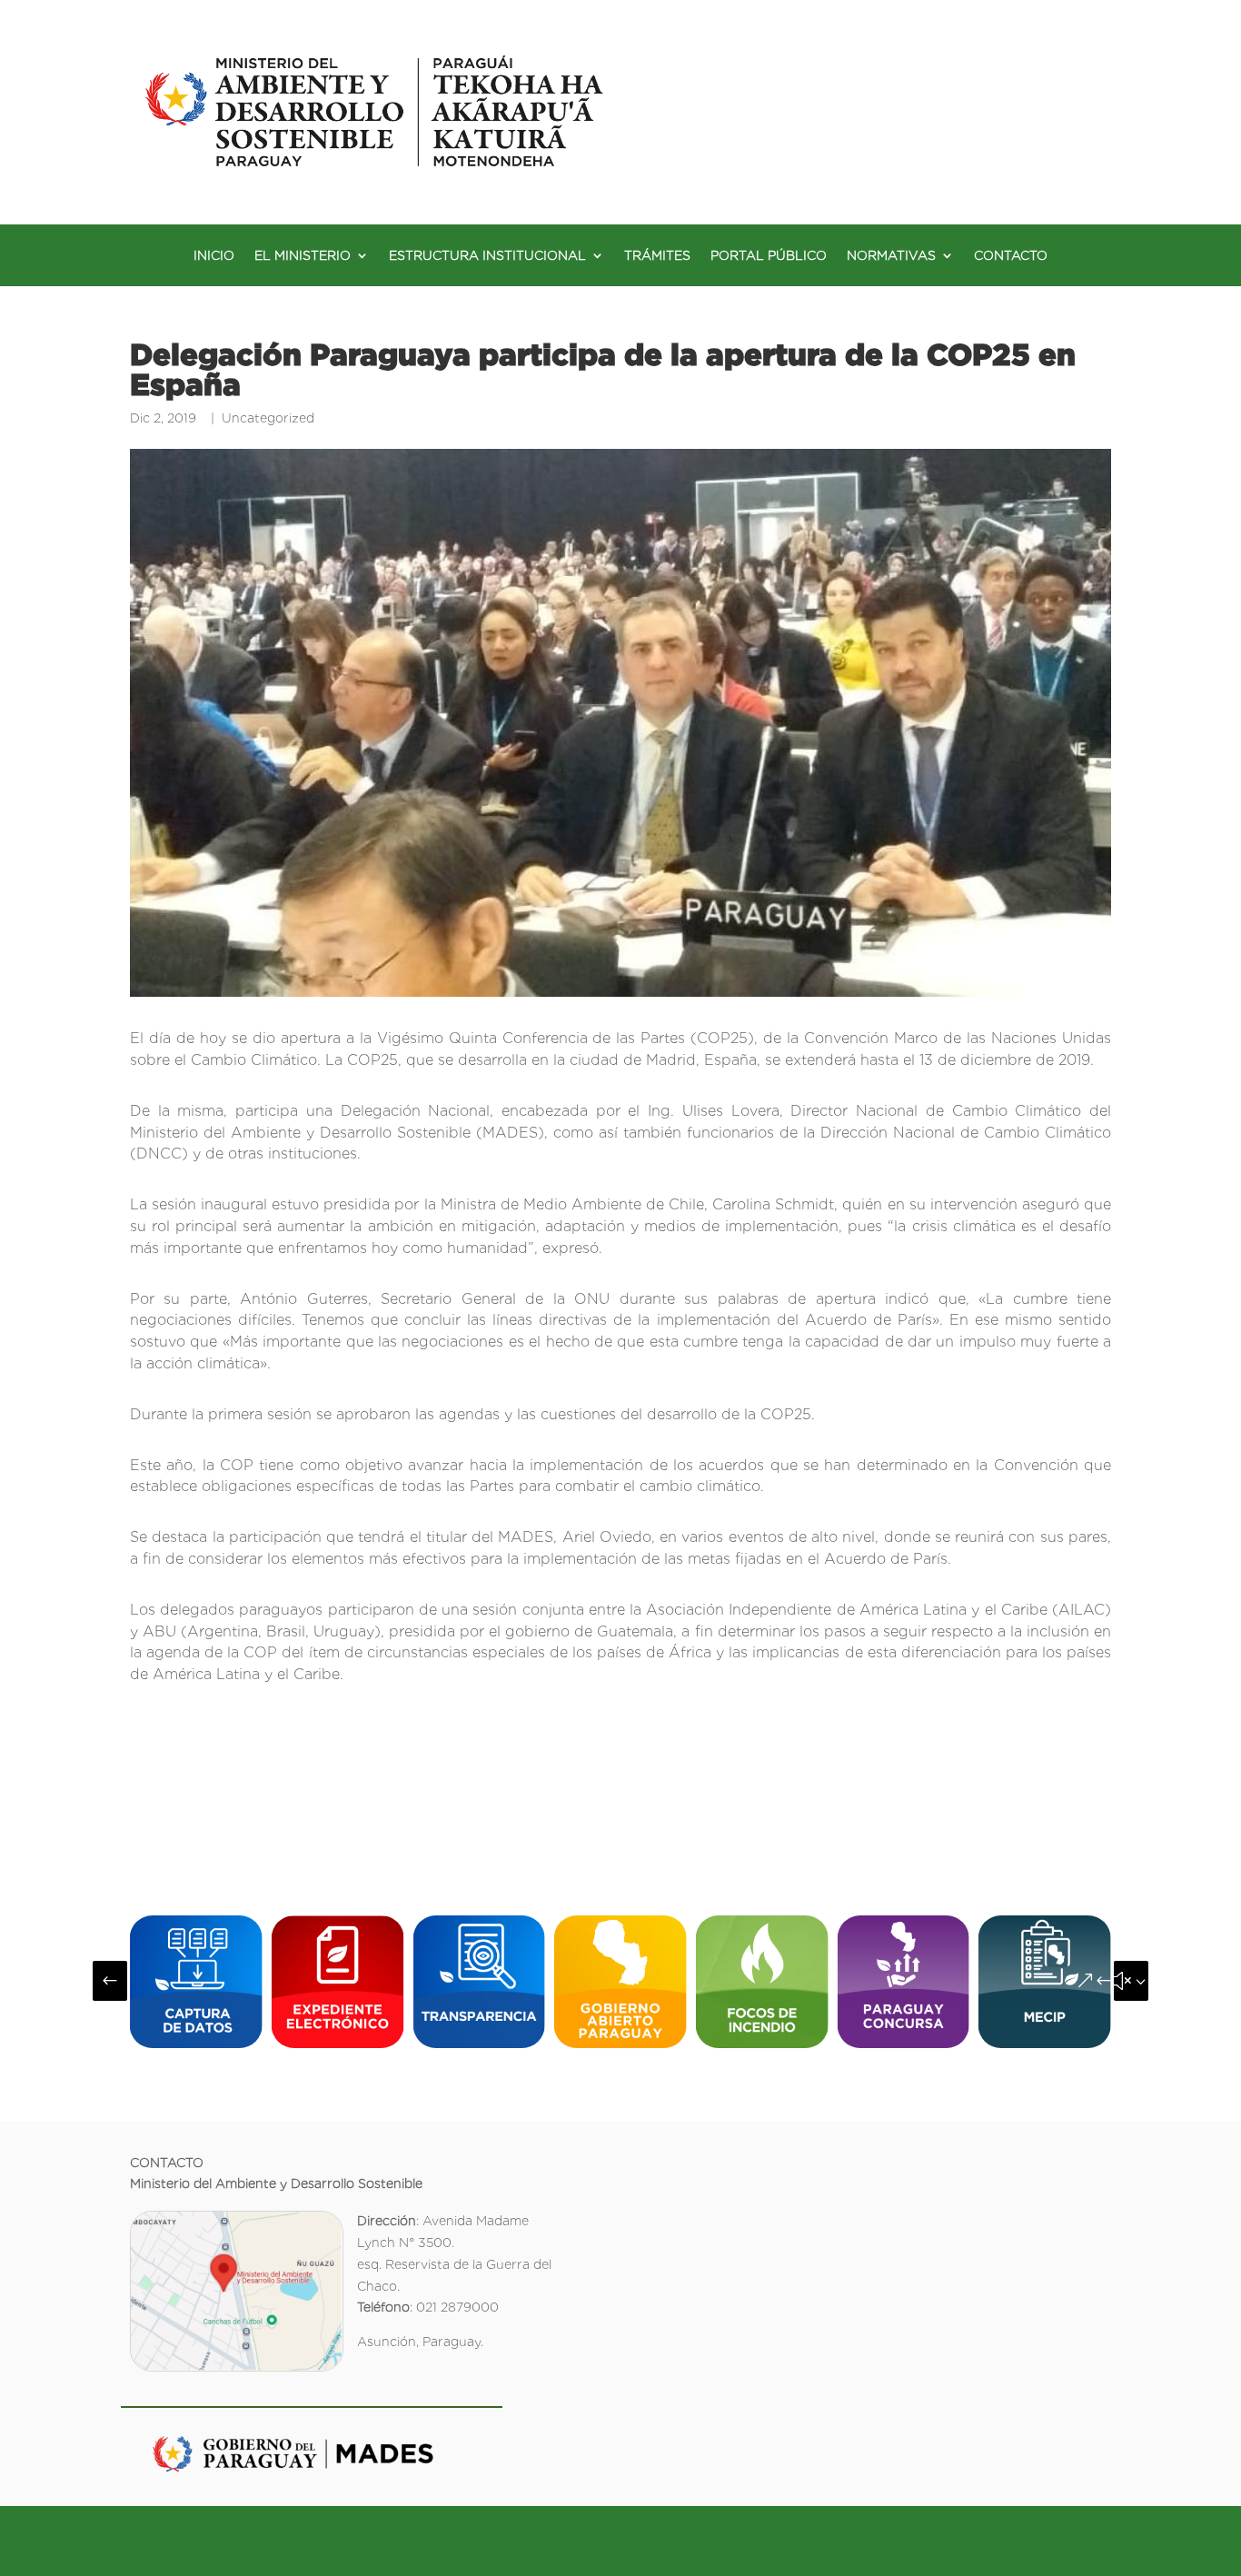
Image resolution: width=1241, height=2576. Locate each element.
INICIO (214, 256)
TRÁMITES (657, 256)
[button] (110, 1981)
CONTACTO (1011, 256)
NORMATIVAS (891, 256)
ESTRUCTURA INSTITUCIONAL (487, 256)
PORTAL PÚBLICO (769, 256)
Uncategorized (268, 418)
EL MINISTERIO (303, 256)
